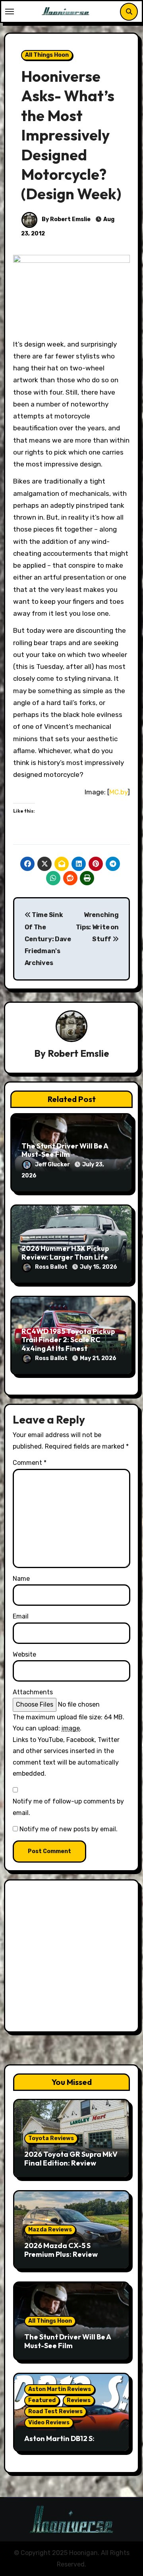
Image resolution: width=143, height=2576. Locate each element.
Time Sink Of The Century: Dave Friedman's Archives (48, 939)
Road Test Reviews (55, 2411)
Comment (30, 1463)
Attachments (33, 1692)
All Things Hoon (47, 55)
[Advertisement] (71, 1958)
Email (21, 1616)
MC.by (118, 792)
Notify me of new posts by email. (69, 1829)
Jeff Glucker (53, 1165)
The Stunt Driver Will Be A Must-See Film (65, 1150)
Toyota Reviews (51, 2138)
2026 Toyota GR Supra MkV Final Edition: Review (71, 2159)
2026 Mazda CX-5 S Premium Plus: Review (61, 2250)
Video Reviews (49, 2423)
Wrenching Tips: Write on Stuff (97, 927)
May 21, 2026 (98, 1358)
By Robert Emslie (66, 219)
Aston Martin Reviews (60, 2389)
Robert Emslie (78, 1053)
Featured (42, 2400)
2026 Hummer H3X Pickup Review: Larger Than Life (65, 1253)
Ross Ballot (52, 1267)
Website (24, 1654)
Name (21, 1579)
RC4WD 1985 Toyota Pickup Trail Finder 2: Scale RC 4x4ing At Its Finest (68, 1340)
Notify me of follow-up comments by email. (68, 1807)
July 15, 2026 (99, 1267)
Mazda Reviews (50, 2230)
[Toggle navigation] (10, 12)
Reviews (79, 2400)
